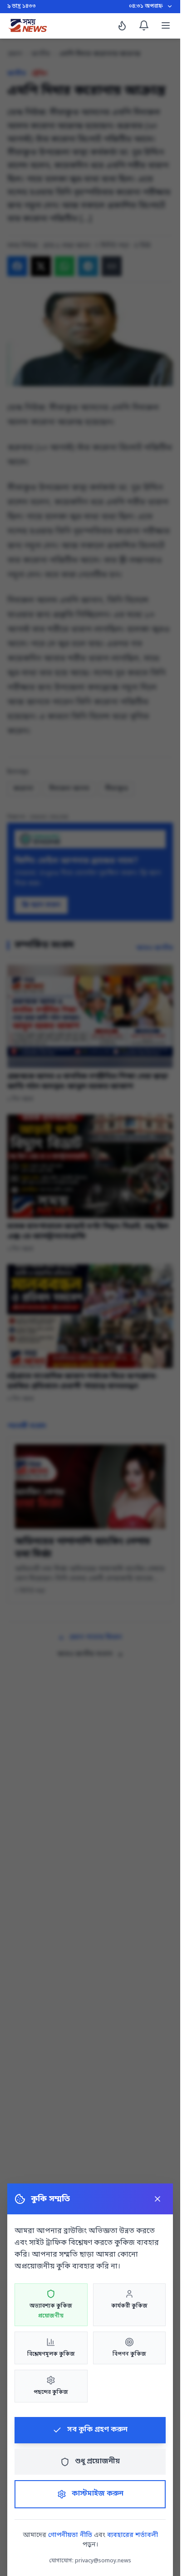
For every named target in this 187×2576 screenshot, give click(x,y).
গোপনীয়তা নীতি (70, 2535)
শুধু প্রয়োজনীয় (97, 2462)
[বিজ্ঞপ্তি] (144, 25)
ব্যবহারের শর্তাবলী (133, 2535)
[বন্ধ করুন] (157, 2199)
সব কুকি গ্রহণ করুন (97, 2430)
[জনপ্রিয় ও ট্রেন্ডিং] (122, 25)
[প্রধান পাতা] (28, 25)
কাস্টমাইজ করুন (98, 2494)
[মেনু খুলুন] (166, 25)
